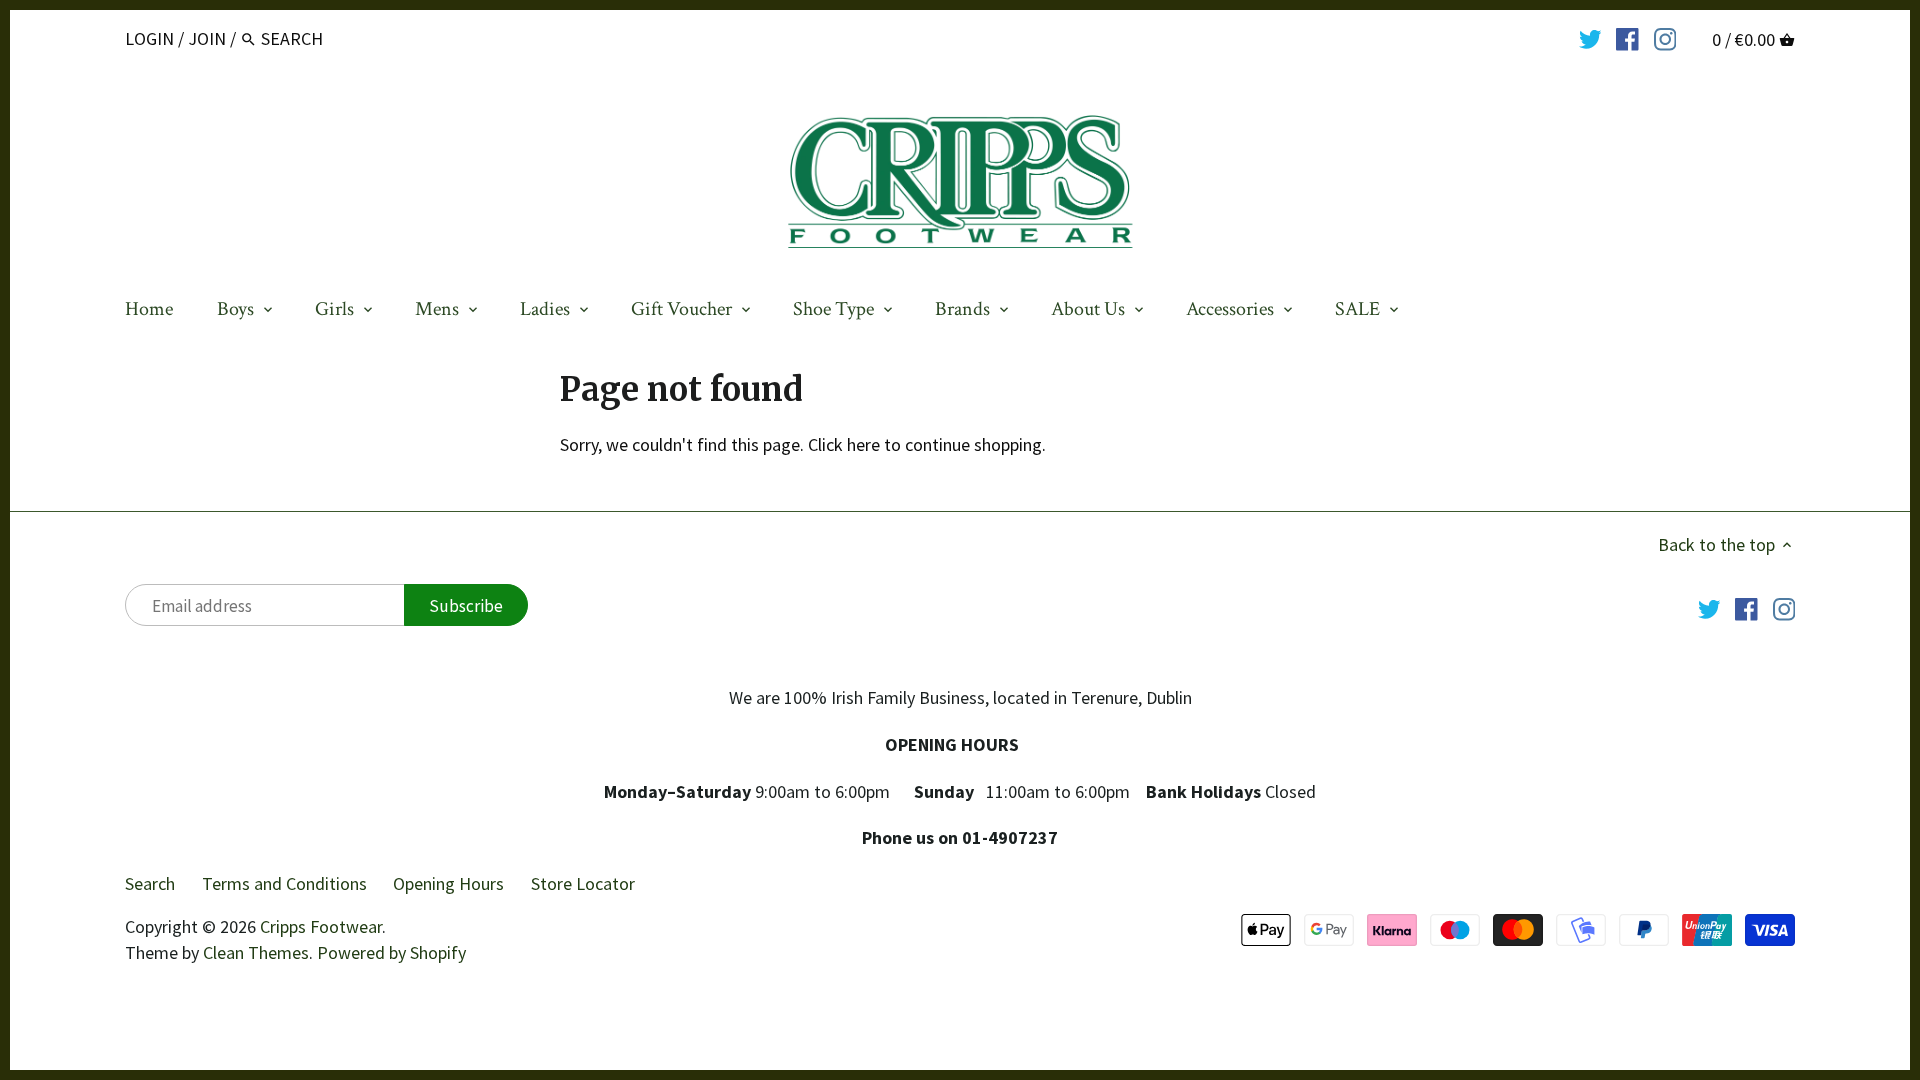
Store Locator (583, 883)
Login (149, 38)
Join (207, 38)
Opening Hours (448, 883)
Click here (844, 444)
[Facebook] (1627, 38)
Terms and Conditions (284, 883)
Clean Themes (256, 952)
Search (150, 883)
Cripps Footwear (321, 926)
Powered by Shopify (391, 952)
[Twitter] (1590, 38)
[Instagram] (1665, 38)
